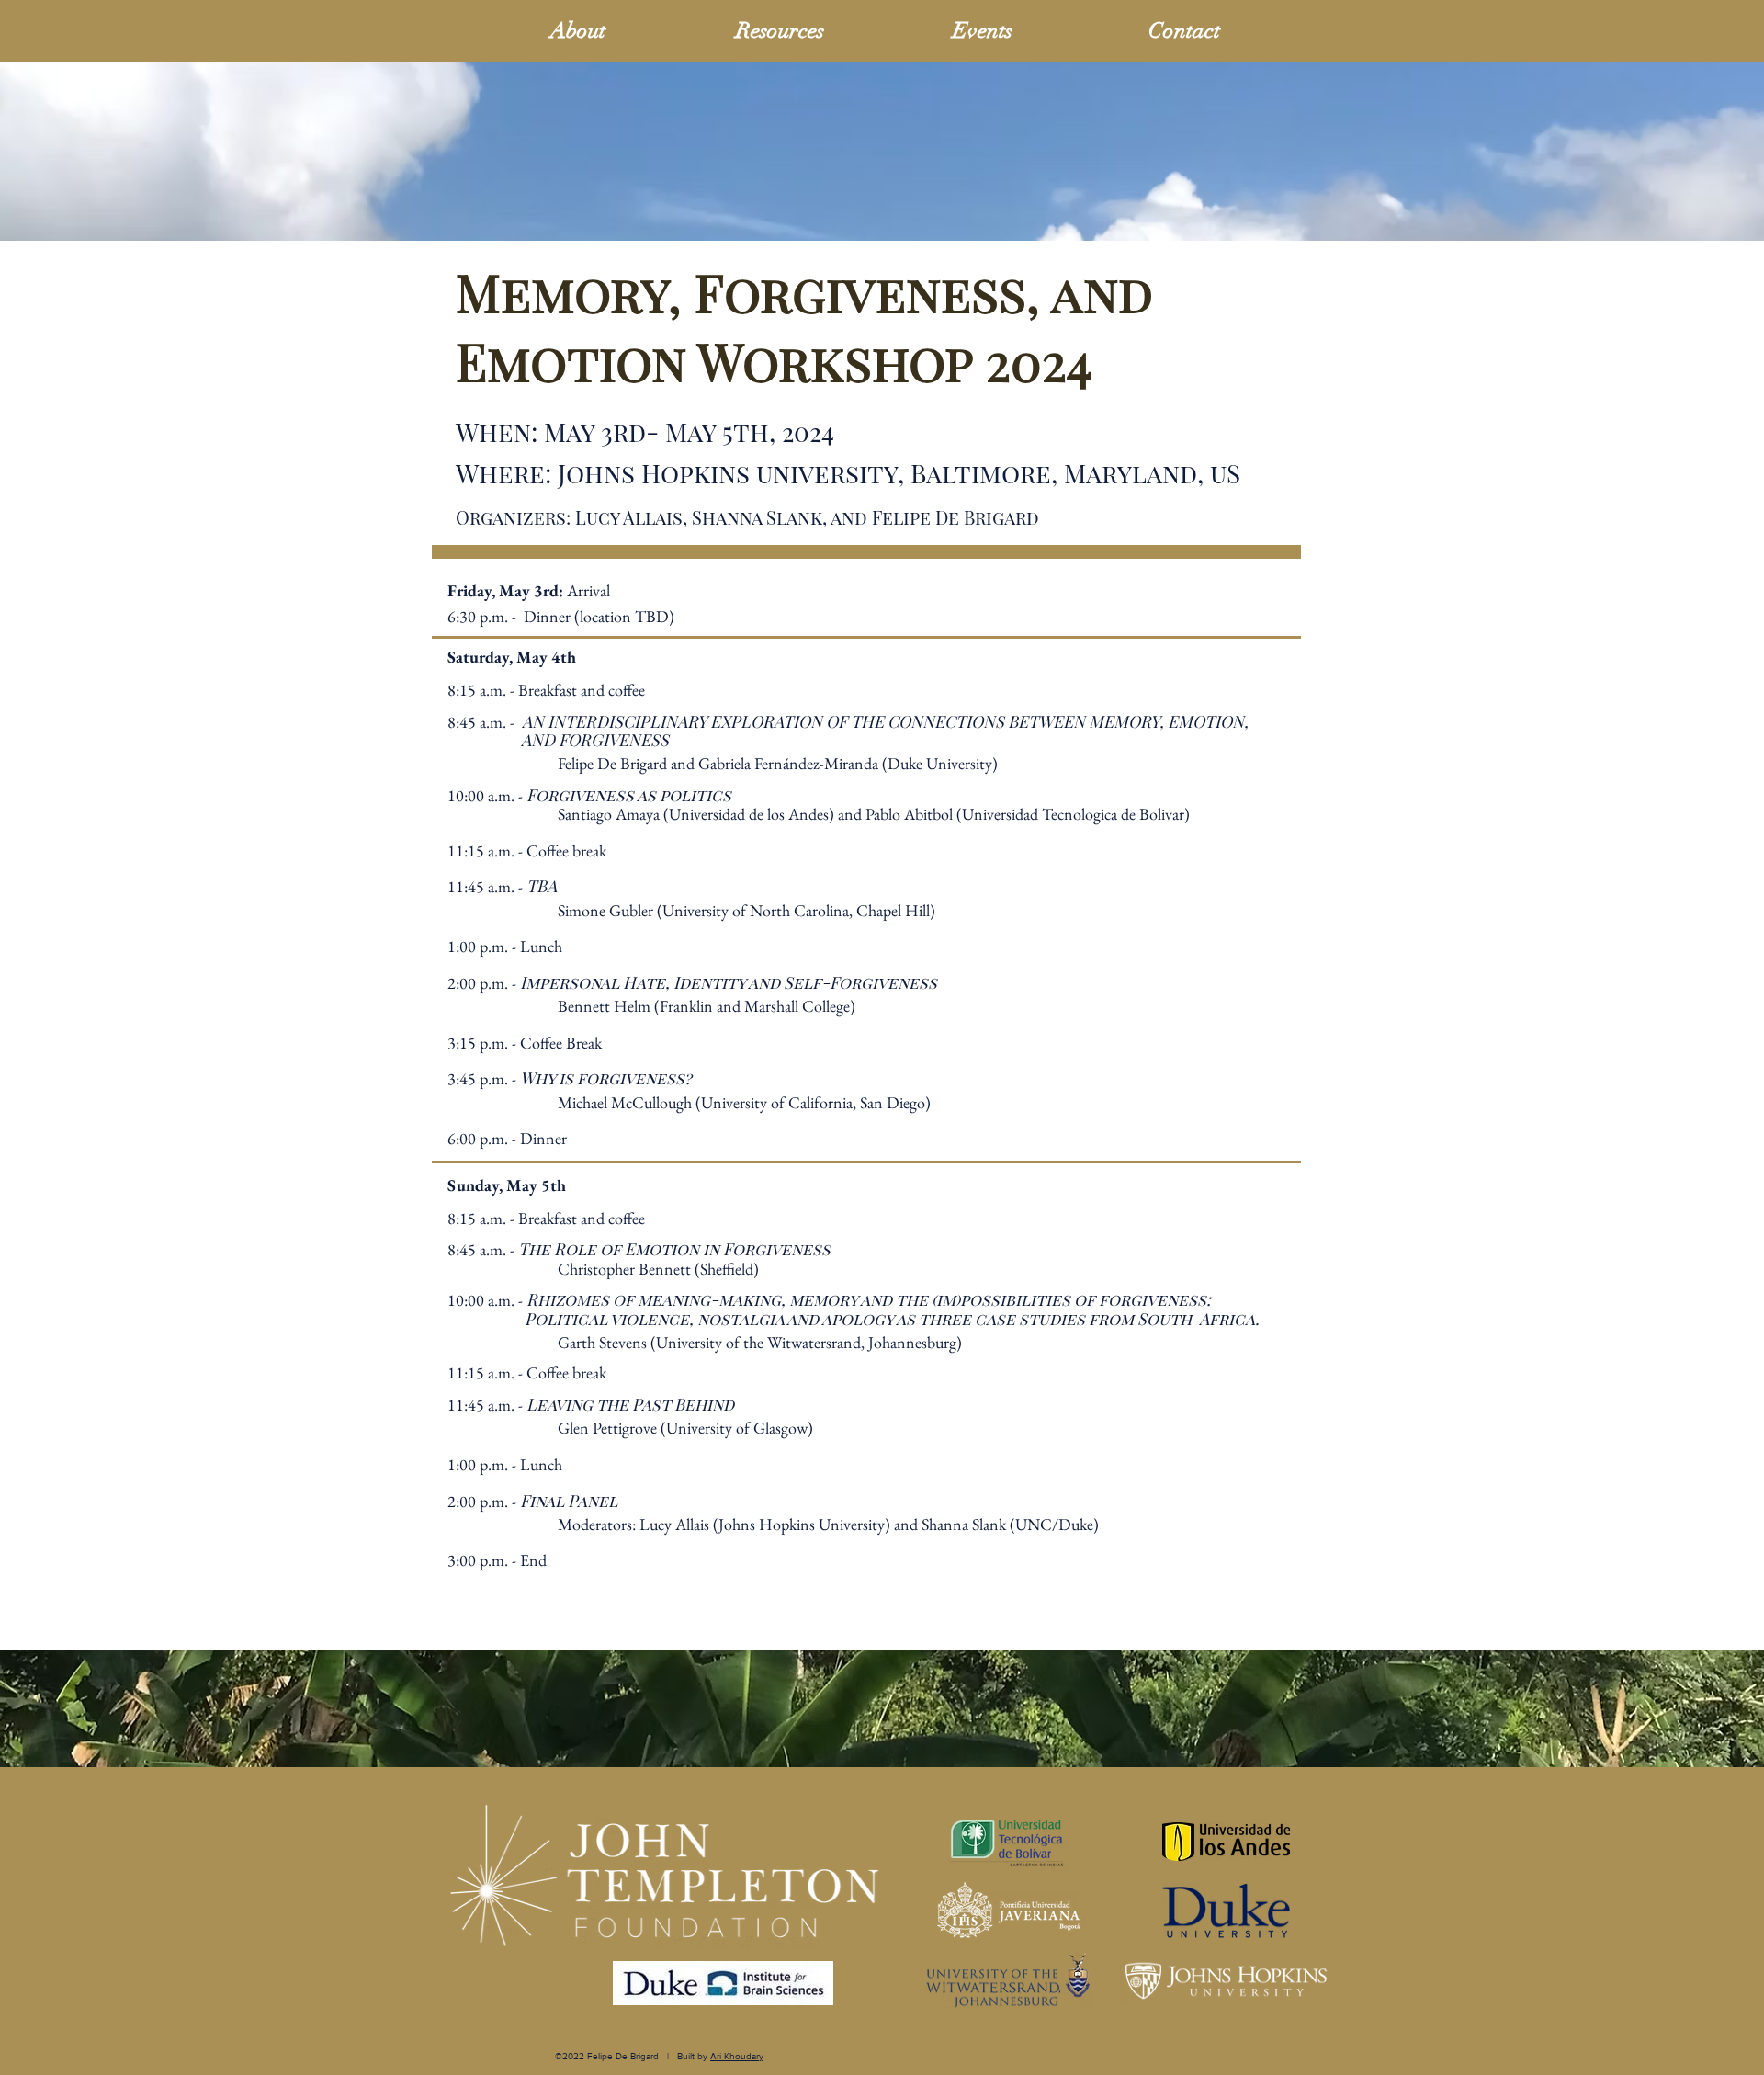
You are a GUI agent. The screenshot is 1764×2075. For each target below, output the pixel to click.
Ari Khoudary (737, 2056)
